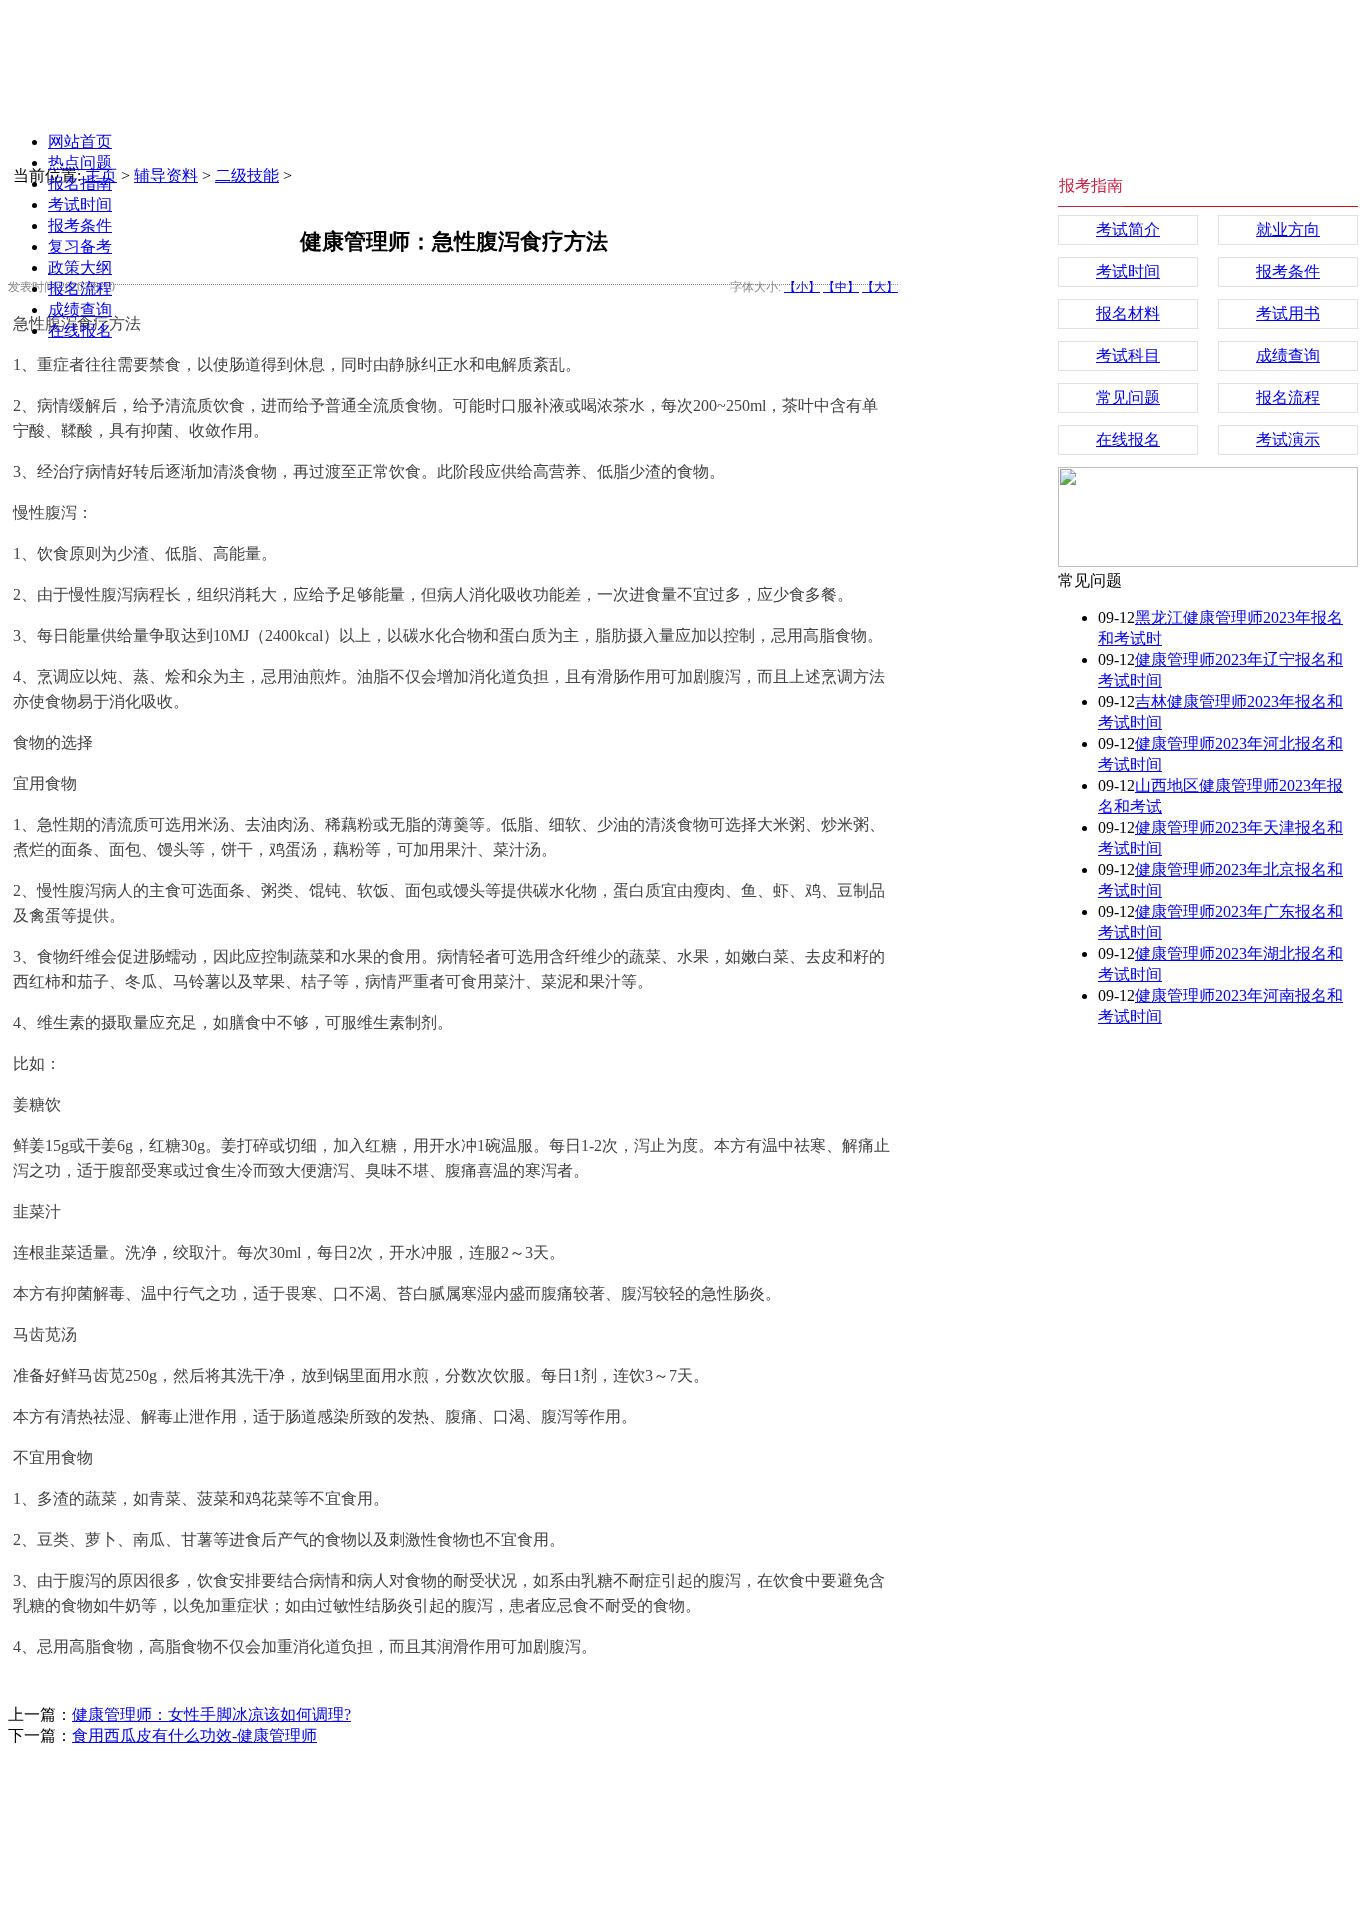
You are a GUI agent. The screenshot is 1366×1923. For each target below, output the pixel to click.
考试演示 (1288, 439)
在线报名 (80, 330)
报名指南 (80, 183)
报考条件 (80, 225)
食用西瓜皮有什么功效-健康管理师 (194, 1735)
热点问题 (80, 162)
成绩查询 (80, 309)
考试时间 (80, 204)
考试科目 (1128, 355)
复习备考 (80, 246)
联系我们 (745, 1796)
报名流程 (80, 288)
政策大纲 (80, 267)
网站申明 (661, 1796)
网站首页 (80, 141)
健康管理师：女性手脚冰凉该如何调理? (211, 1714)
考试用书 (1288, 313)
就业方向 (1288, 229)
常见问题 (1128, 397)
